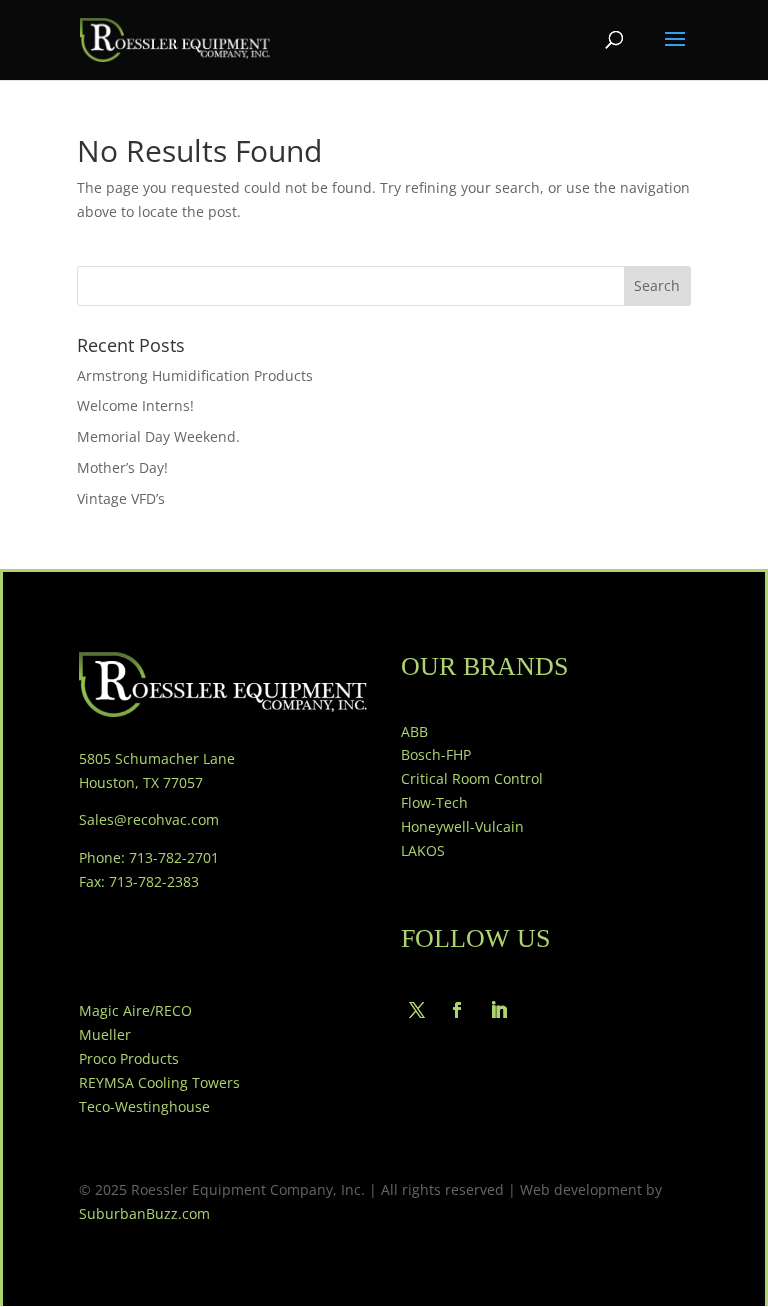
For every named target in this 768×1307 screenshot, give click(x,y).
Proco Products (129, 1058)
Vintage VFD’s (121, 498)
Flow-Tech (434, 802)
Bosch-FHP (436, 754)
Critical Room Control (472, 778)
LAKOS (423, 850)
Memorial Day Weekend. (158, 436)
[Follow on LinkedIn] (499, 1010)
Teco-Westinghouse (144, 1106)
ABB (414, 731)
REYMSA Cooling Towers (159, 1082)
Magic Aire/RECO (135, 1010)
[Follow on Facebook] (457, 1010)
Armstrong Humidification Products (195, 375)
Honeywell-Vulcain (462, 826)
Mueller (105, 1034)
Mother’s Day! (122, 467)
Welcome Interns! (135, 405)
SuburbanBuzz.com (144, 1213)
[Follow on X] (417, 1010)
